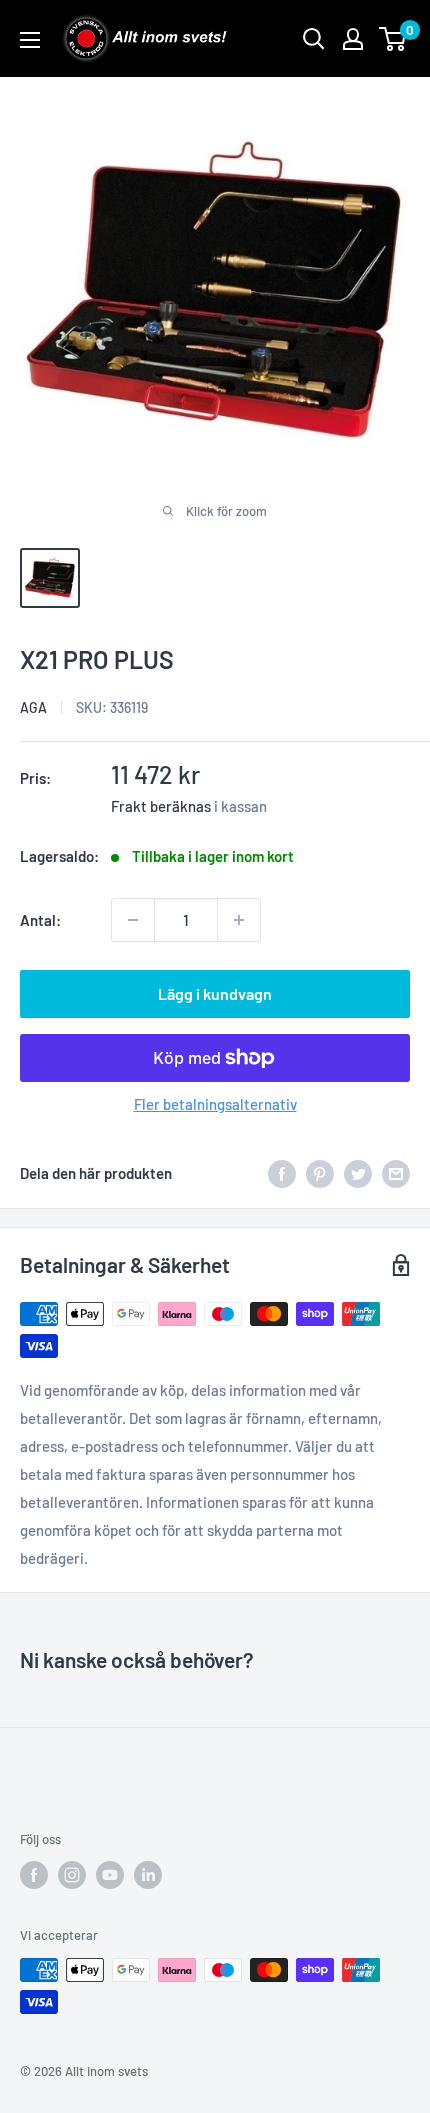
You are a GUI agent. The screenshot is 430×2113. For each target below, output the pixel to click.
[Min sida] (353, 39)
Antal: (40, 920)
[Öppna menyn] (30, 40)
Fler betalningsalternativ (215, 1104)
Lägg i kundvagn (215, 993)
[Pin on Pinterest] (320, 1173)
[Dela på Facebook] (282, 1173)
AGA (33, 707)
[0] (393, 39)
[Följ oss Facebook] (34, 1875)
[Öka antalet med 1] (239, 920)
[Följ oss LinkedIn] (148, 1875)
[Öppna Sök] (314, 39)
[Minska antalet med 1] (133, 920)
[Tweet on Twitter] (358, 1173)
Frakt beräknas (161, 806)
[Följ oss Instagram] (72, 1875)
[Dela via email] (396, 1173)
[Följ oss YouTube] (110, 1875)
